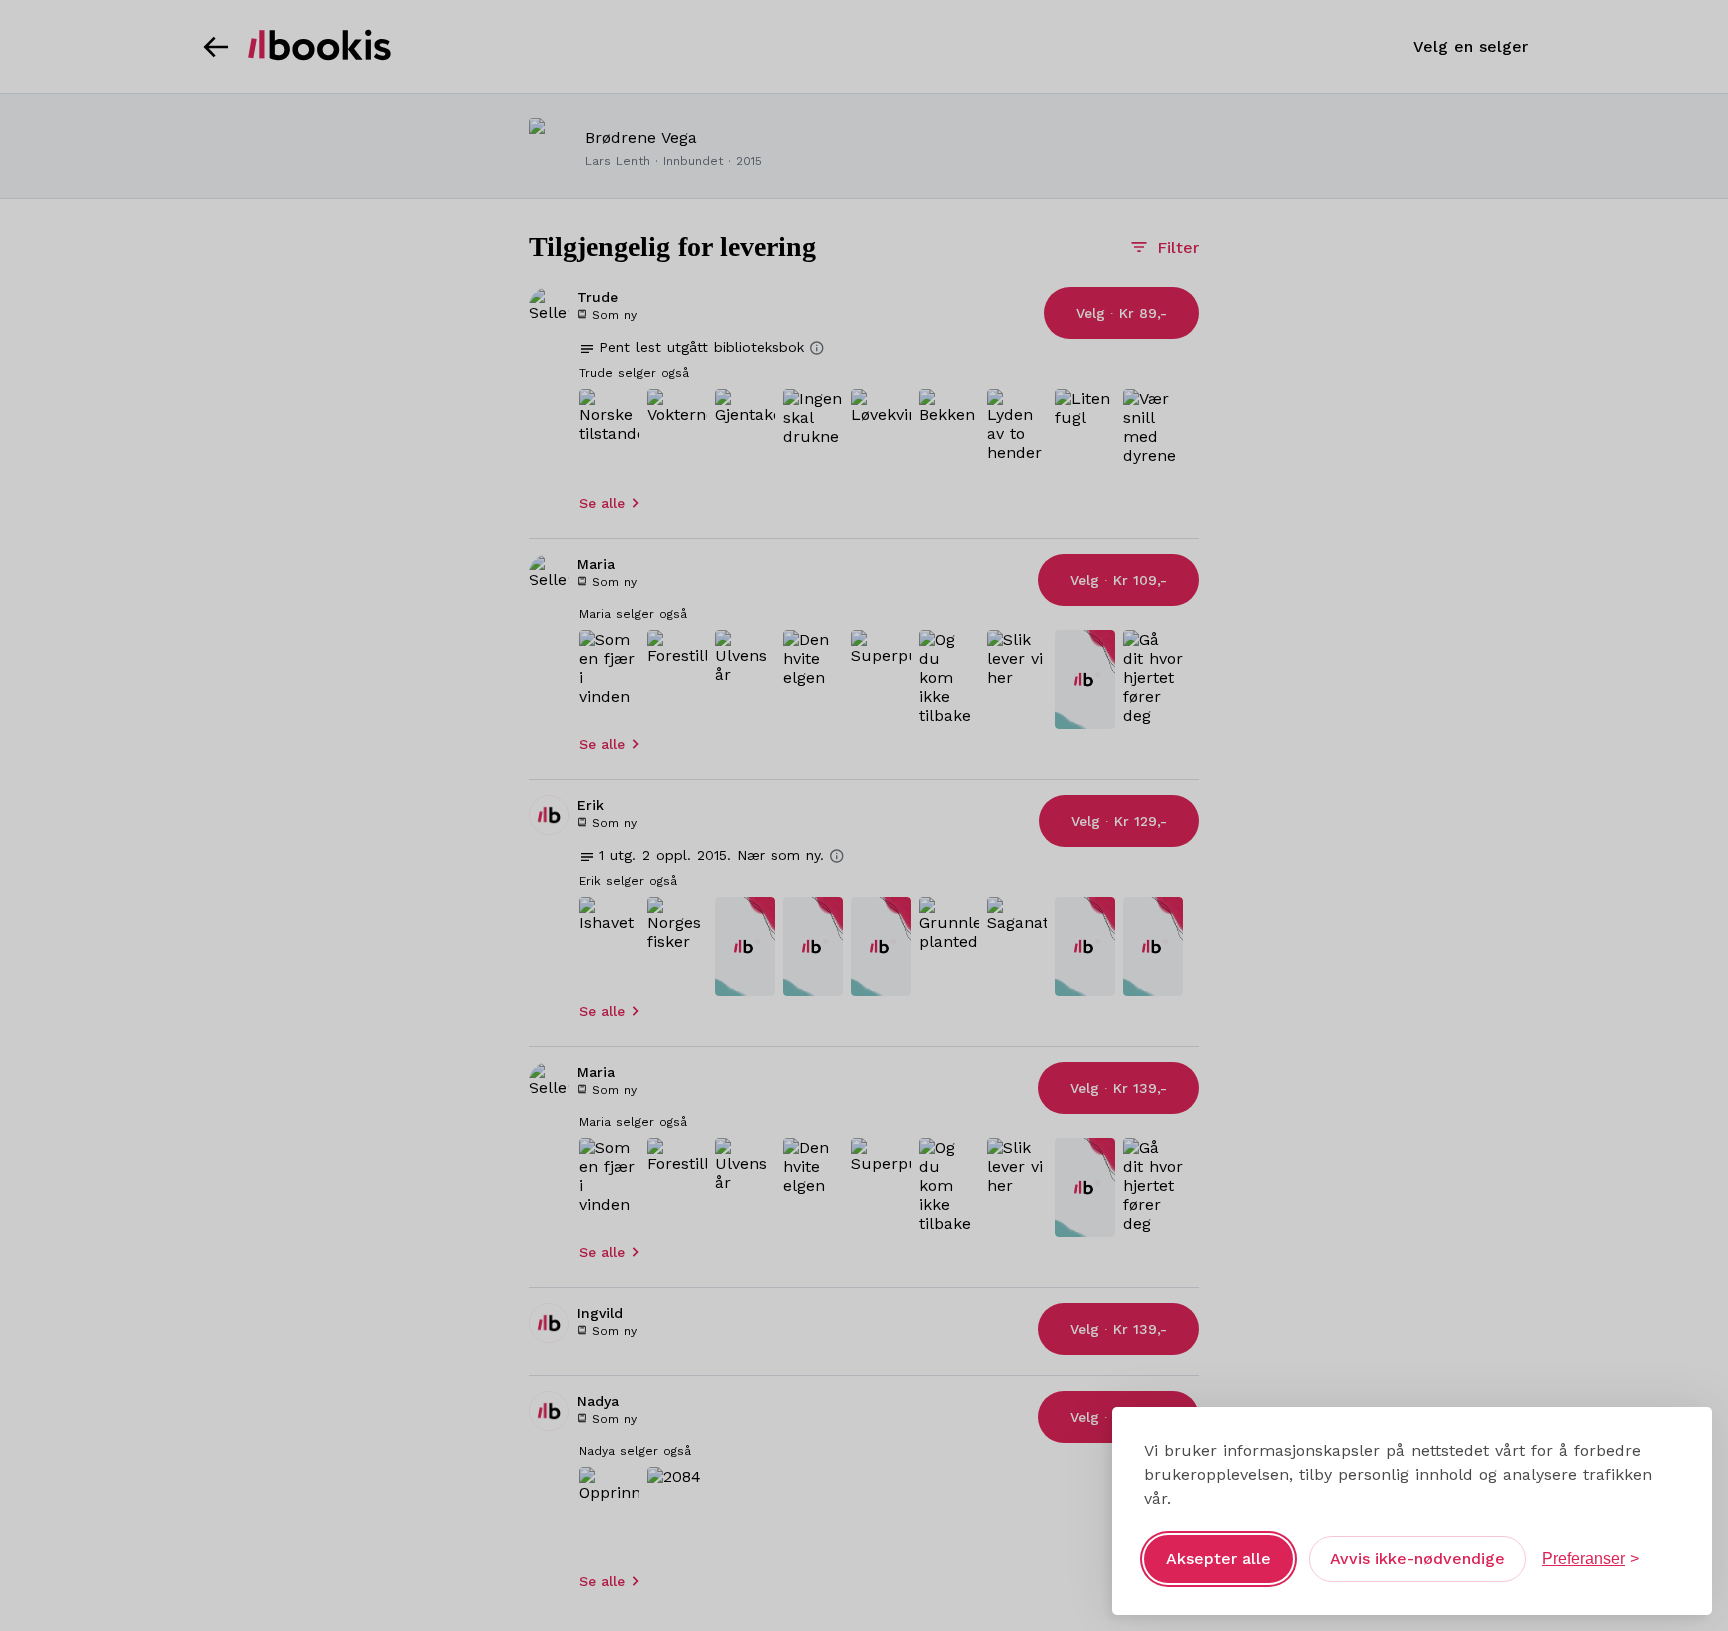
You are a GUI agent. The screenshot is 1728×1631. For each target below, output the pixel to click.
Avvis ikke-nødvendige (1417, 1558)
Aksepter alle (1218, 1558)
